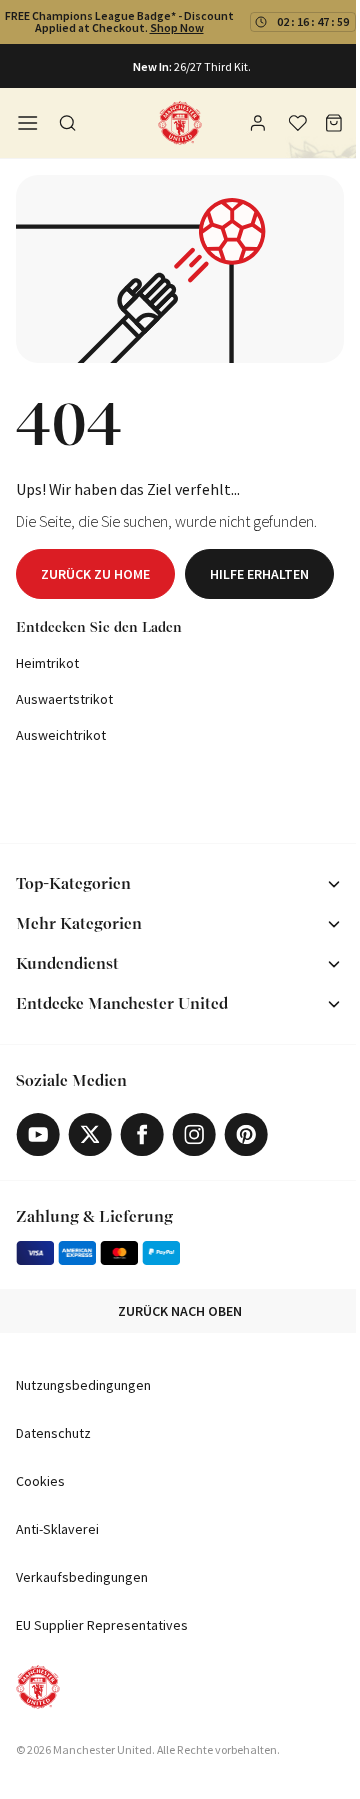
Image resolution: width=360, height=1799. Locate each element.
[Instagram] (194, 1134)
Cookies (40, 1481)
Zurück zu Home (95, 574)
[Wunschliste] (298, 123)
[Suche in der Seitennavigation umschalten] (68, 123)
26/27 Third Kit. (212, 66)
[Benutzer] (260, 126)
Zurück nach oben (180, 1311)
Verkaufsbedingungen (82, 1577)
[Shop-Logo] (180, 123)
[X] (90, 1134)
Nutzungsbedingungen (83, 1385)
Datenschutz (53, 1433)
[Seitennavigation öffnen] (28, 123)
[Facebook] (142, 1134)
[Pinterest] (246, 1134)
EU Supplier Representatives (102, 1625)
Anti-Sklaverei (57, 1529)
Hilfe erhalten (259, 574)
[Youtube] (38, 1134)
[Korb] (334, 123)
